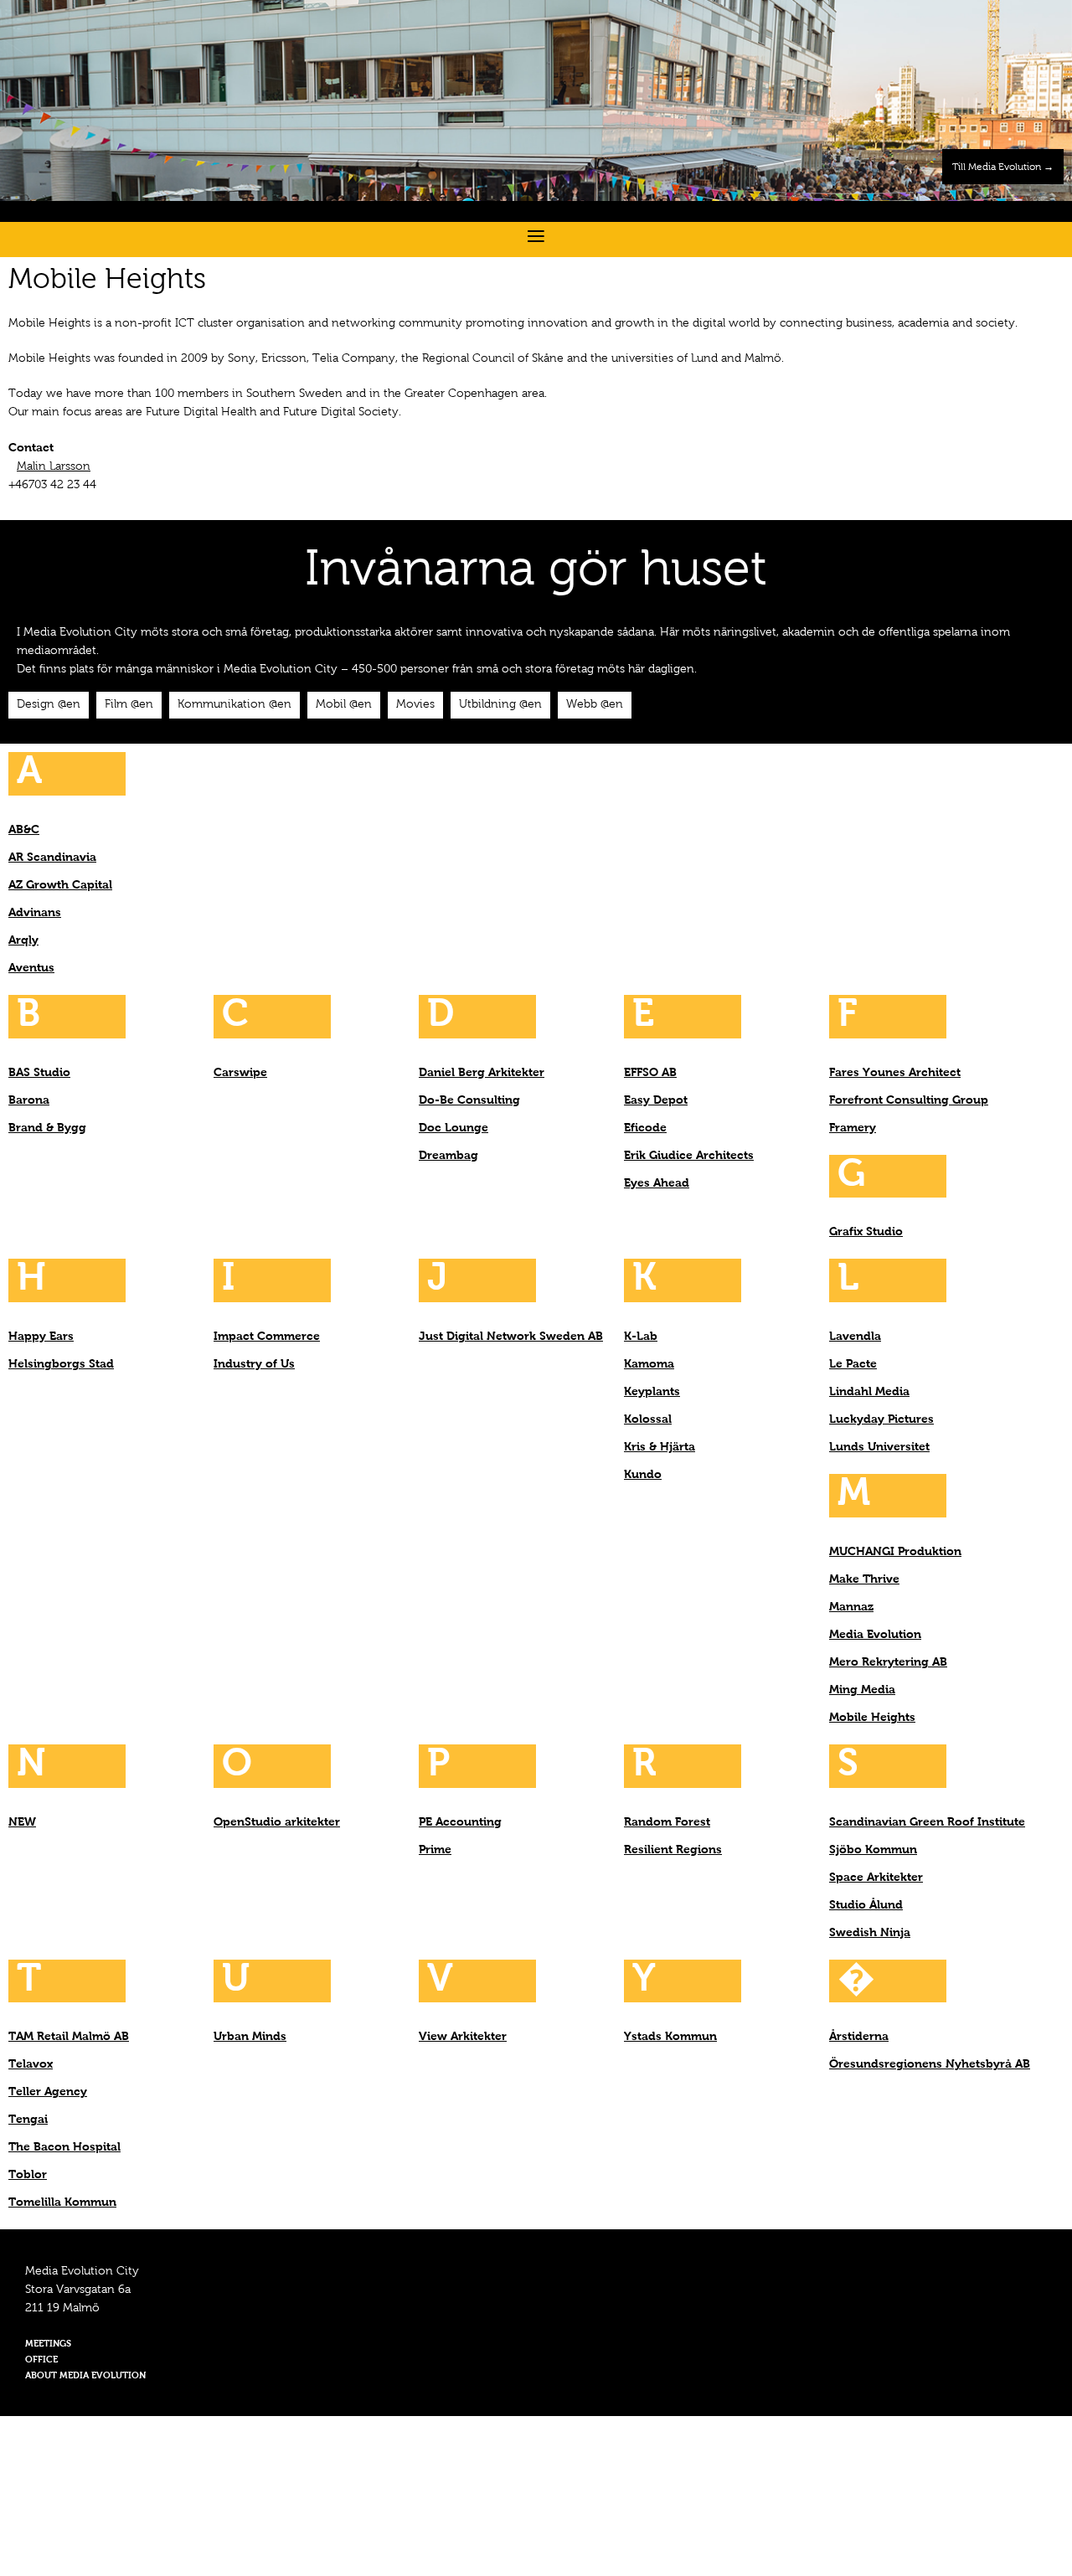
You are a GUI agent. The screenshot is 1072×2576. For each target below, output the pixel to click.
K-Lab (641, 1337)
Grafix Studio (866, 1232)
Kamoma (649, 1364)
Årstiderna (859, 2037)
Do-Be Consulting (469, 1100)
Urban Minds (250, 2037)
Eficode (645, 1128)
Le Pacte (853, 1364)
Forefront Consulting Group (909, 1100)
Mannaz (851, 1607)
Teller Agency (48, 2092)
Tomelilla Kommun (62, 2202)
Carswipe (240, 1073)
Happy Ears (41, 1337)
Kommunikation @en (234, 705)
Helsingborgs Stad (61, 1364)
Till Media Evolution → (1003, 167)
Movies (415, 705)
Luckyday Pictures (881, 1419)
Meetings (48, 2344)
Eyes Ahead (657, 1183)
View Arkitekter (463, 2037)
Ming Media (862, 1690)
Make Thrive (864, 1579)
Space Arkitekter (876, 1878)
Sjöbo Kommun (873, 1850)
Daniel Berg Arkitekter (482, 1073)
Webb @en (595, 705)
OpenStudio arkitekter (277, 1822)
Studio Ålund (866, 1905)
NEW (22, 1822)
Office (41, 2360)
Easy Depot (656, 1100)
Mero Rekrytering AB (888, 1662)
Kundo (643, 1475)
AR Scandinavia (52, 858)
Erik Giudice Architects (689, 1156)
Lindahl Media (869, 1392)
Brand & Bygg (47, 1128)
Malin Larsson (54, 467)
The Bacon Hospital (64, 2147)
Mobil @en (344, 705)
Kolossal (648, 1419)
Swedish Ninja (870, 1933)
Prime (435, 1850)
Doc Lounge (454, 1128)
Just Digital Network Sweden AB (511, 1337)
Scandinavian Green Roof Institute (927, 1822)
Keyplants (652, 1392)
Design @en (49, 705)
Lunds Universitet (879, 1447)
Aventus (31, 968)
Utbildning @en (500, 705)
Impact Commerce (267, 1337)
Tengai (28, 2120)
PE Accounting (460, 1822)
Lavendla (855, 1337)
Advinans (35, 913)
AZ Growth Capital (60, 885)
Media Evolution (875, 1635)
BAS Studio (39, 1073)
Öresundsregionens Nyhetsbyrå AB (930, 2064)
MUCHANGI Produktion (895, 1552)
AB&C (24, 830)
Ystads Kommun (670, 2037)
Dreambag (448, 1156)
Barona (29, 1100)
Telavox (31, 2064)
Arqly (23, 940)
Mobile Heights (872, 1718)
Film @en (129, 705)
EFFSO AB (650, 1073)
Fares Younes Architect (895, 1073)
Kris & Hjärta (660, 1447)
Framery (853, 1128)
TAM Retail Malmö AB (69, 2037)
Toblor (28, 2175)
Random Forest (667, 1822)
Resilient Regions (673, 1850)
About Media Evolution (85, 2376)
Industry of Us (254, 1364)
